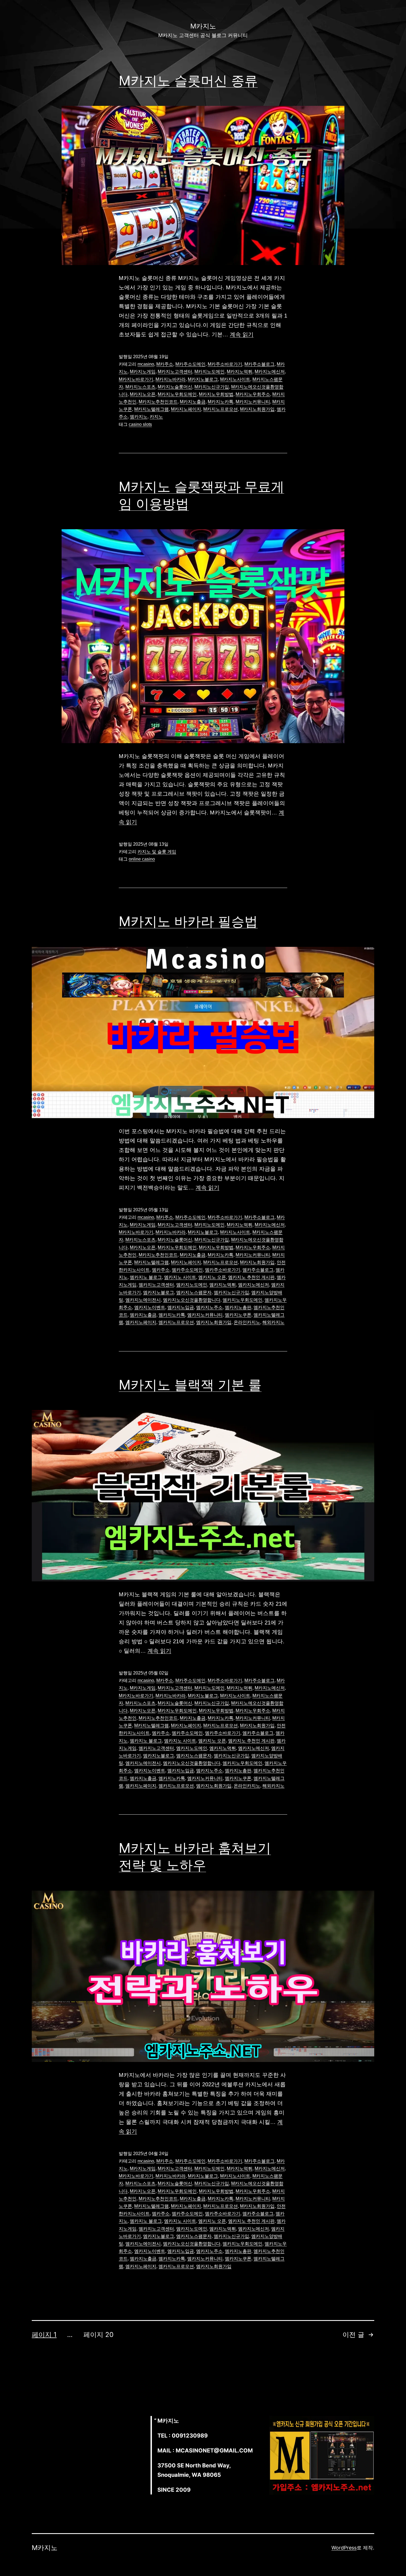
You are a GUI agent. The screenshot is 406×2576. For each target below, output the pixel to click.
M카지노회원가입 (257, 409)
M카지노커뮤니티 (253, 402)
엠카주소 (161, 1270)
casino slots (140, 424)
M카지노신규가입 (212, 387)
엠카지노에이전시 (143, 1300)
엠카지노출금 (143, 1315)
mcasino (146, 364)
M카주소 (165, 364)
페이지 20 (98, 2335)
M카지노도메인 (209, 372)
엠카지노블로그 (159, 1292)
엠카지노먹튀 (223, 1285)
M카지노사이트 (235, 379)
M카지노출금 (193, 402)
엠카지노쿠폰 (238, 1315)
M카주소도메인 (190, 364)
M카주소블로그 (259, 364)
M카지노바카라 (171, 379)
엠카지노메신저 (254, 1285)
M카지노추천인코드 (158, 402)
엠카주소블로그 (258, 1270)
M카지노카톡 (221, 402)
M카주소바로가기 (225, 364)
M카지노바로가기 (136, 379)
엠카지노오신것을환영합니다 (192, 1300)
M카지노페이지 (186, 409)
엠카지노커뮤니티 (205, 1315)
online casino (142, 859)
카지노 (156, 417)
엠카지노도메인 (192, 1285)
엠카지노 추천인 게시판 (251, 1277)
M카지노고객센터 (175, 372)
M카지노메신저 (270, 372)
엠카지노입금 (181, 1307)
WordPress (344, 2548)
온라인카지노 (247, 1322)
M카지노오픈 (143, 394)
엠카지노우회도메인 (242, 1300)
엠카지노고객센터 (156, 1285)
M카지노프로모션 (221, 409)
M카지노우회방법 (216, 394)
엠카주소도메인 (187, 1270)
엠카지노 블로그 (146, 1277)
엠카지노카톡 (172, 1315)
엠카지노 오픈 (212, 1277)
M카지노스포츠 (140, 387)
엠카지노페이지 (141, 1322)
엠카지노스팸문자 (194, 1292)
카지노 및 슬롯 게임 (157, 852)
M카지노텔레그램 (151, 409)
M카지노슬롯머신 (175, 387)
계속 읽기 (242, 334)
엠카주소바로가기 (223, 1270)
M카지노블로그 (203, 379)
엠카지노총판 (238, 1307)
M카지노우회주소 (253, 394)
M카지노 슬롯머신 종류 (188, 81)
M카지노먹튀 (240, 372)
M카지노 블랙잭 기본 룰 (190, 1385)
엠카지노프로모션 (176, 1322)
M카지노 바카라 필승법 (188, 921)
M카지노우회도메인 (177, 394)
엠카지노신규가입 (231, 1292)
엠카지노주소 (209, 1307)
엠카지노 (139, 417)
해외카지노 (273, 1322)
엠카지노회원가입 (214, 1322)
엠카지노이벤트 (150, 1307)
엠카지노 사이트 (180, 1277)
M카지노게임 (143, 372)
